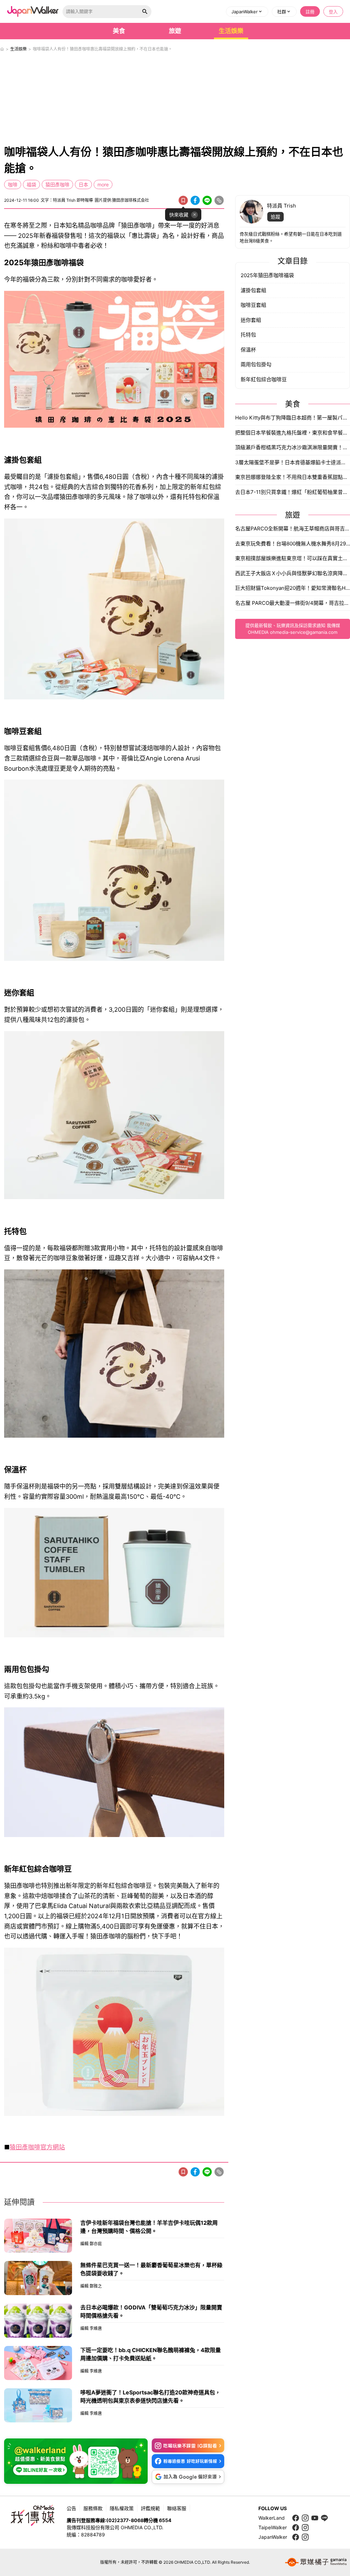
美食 (119, 31)
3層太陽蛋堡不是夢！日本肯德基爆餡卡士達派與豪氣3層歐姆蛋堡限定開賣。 (293, 462)
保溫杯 (248, 350)
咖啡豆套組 (253, 305)
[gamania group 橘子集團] (316, 2562)
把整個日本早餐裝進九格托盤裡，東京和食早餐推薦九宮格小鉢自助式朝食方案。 (293, 433)
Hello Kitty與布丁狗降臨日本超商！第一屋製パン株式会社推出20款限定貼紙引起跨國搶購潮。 (293, 418)
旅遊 (175, 31)
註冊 (310, 12)
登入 (333, 12)
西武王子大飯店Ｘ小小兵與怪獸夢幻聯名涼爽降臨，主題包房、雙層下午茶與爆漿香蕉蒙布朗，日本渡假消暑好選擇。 (293, 573)
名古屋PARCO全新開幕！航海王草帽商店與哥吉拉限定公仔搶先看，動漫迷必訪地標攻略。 (293, 529)
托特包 (248, 335)
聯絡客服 (177, 2508)
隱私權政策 (122, 2508)
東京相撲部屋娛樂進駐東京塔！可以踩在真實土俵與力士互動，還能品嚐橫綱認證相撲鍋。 (293, 558)
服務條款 (93, 2508)
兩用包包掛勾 (256, 364)
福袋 (31, 184)
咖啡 (13, 184)
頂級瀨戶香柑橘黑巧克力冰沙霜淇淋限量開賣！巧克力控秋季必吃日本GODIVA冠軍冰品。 (293, 447)
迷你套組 (251, 320)
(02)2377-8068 (125, 2520)
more (103, 184)
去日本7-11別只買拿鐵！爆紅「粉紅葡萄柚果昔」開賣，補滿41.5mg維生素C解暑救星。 (293, 492)
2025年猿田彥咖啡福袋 (267, 275)
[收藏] (183, 200)
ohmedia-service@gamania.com (304, 632)
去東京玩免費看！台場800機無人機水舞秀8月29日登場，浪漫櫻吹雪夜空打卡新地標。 (293, 544)
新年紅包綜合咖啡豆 (264, 379)
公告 (71, 2508)
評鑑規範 (150, 2508)
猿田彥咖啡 (57, 184)
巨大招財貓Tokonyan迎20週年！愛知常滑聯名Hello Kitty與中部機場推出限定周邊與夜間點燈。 (293, 588)
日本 (83, 184)
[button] (247, 12)
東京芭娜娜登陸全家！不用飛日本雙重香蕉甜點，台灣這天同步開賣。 (293, 477)
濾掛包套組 (253, 290)
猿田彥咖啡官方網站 (37, 2147)
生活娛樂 (231, 31)
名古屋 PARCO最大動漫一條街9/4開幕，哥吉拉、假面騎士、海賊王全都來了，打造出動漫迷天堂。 (293, 603)
